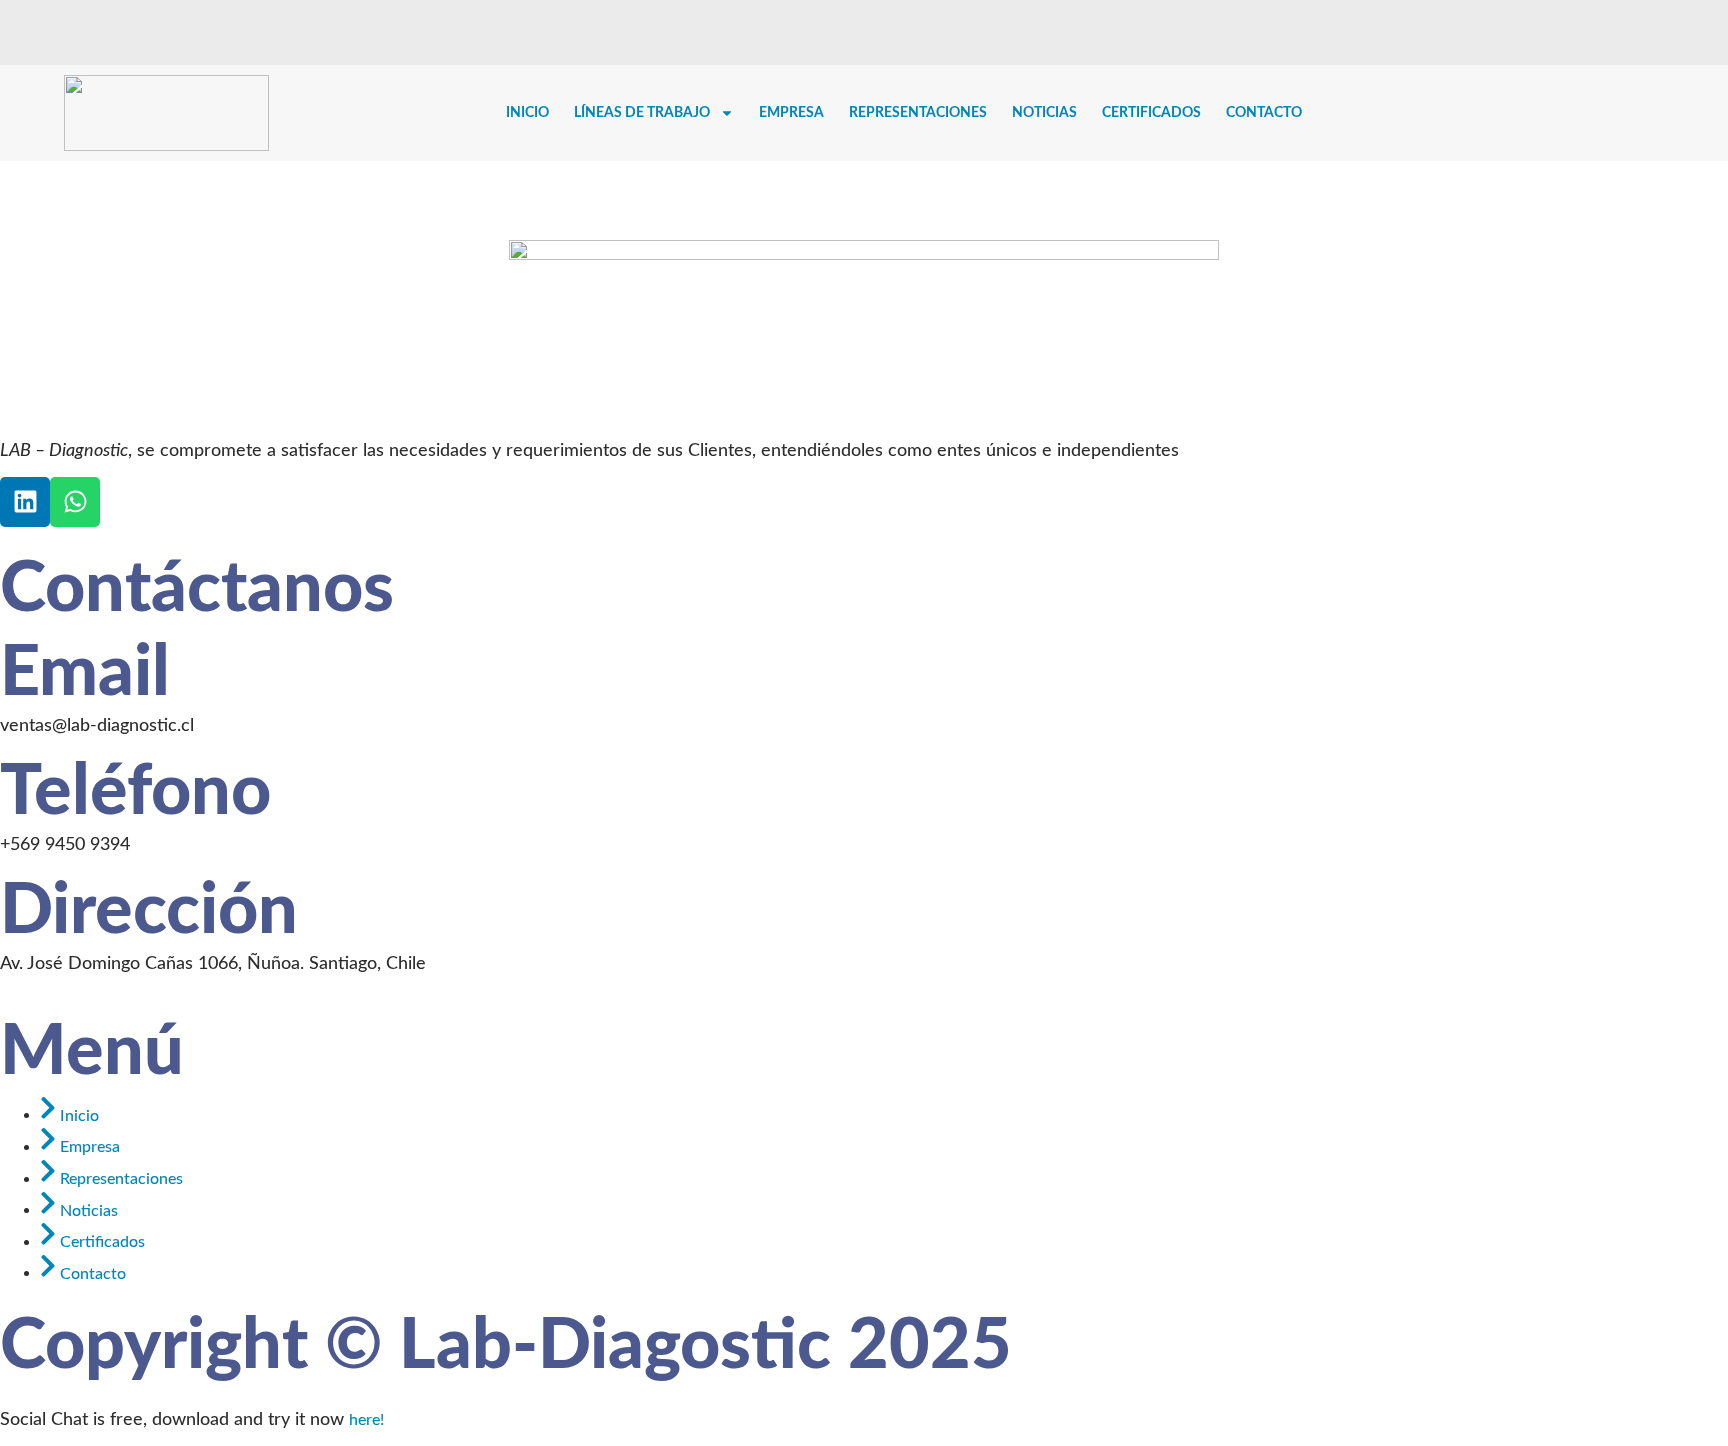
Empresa (791, 113)
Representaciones (918, 113)
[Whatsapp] (75, 502)
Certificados (1151, 113)
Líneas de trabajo (642, 113)
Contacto (1264, 113)
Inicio (527, 113)
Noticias (1044, 113)
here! (366, 1420)
